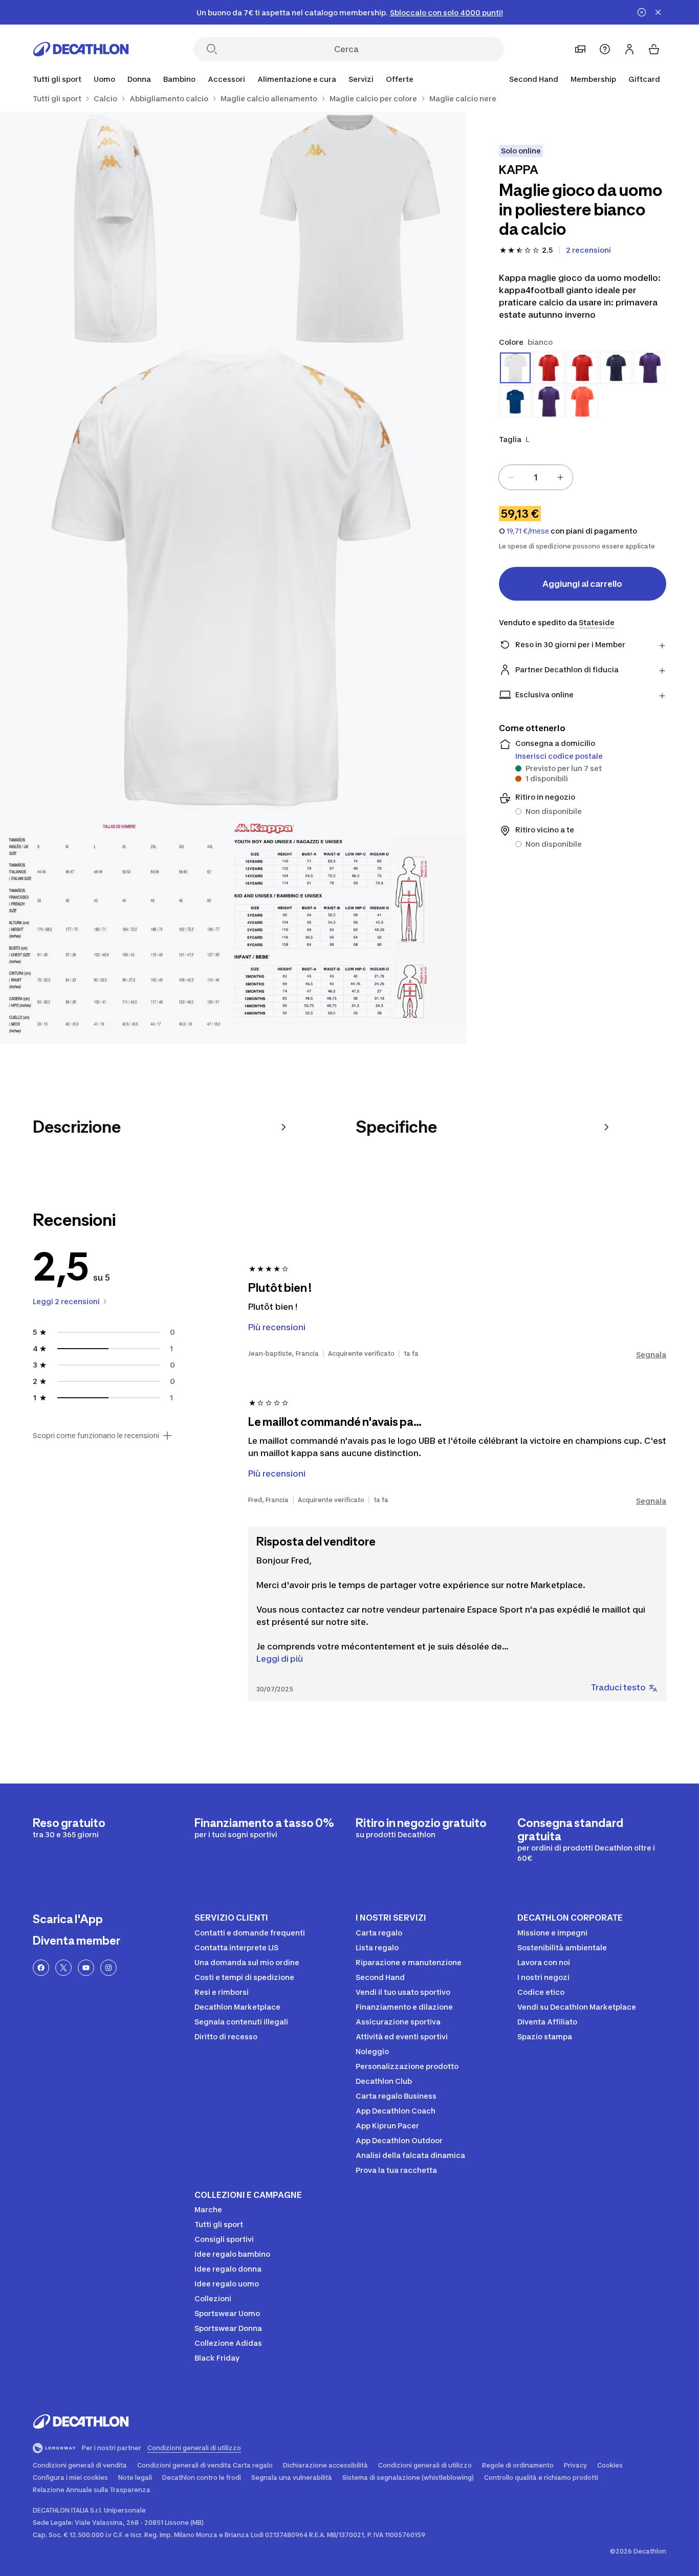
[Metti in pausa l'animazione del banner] (642, 12)
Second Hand (534, 79)
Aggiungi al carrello (582, 584)
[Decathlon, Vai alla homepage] (81, 49)
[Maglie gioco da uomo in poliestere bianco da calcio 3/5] (233, 578)
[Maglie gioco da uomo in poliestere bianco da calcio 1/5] (349, 228)
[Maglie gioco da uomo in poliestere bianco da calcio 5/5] (349, 927)
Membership (593, 79)
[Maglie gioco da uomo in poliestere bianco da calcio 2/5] (116, 228)
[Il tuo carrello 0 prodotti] (654, 49)
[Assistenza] (605, 49)
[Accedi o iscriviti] (629, 49)
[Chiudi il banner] (658, 12)
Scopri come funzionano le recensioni (96, 1436)
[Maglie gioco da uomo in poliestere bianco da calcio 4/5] (116, 927)
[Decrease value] (511, 477)
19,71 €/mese (528, 531)
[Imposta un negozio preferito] (580, 49)
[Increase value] (560, 477)
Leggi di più (280, 1659)
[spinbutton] (536, 477)
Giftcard (644, 79)
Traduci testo (618, 1687)
